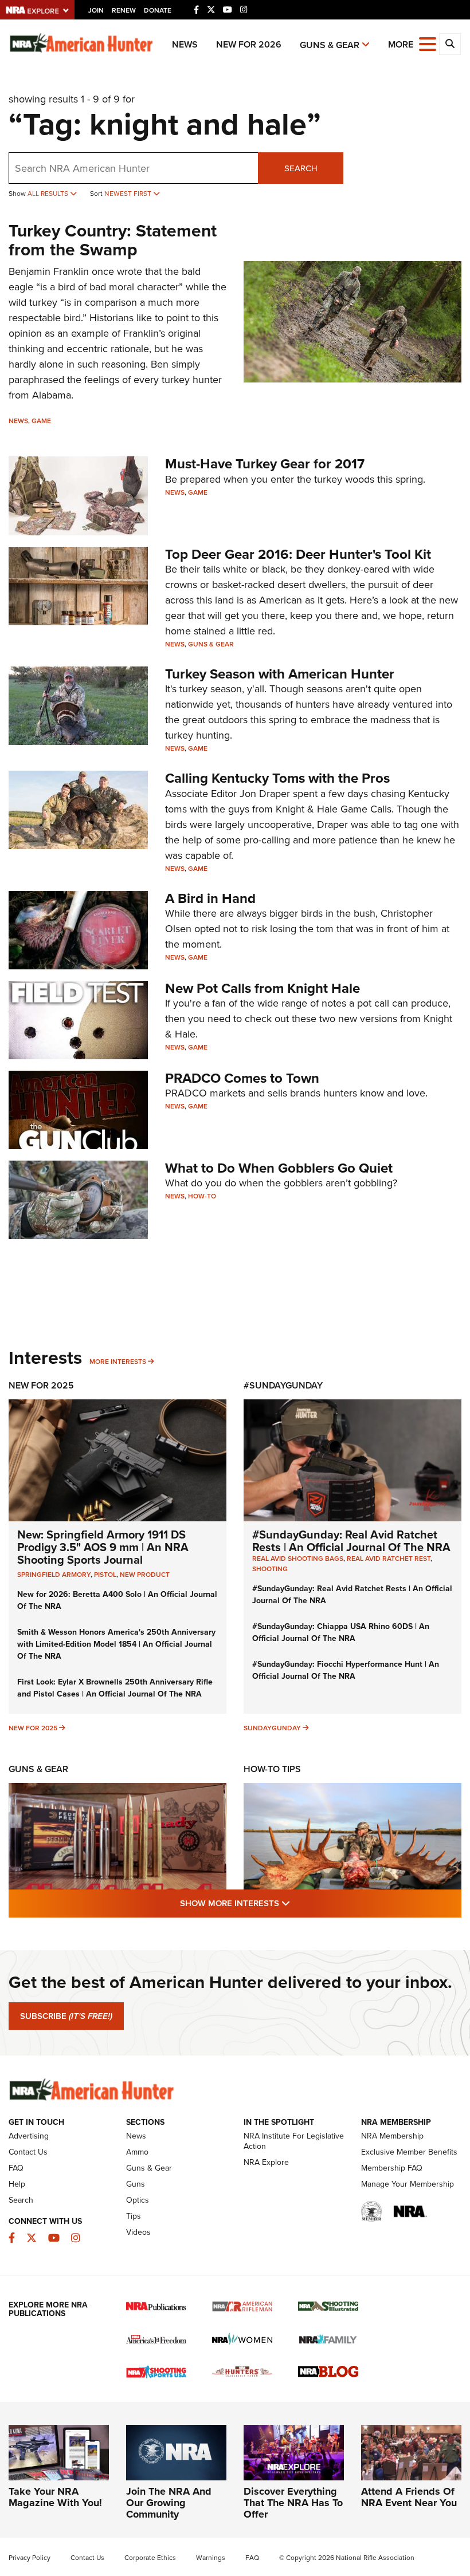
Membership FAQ (392, 2168)
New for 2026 (249, 44)
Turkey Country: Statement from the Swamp (113, 240)
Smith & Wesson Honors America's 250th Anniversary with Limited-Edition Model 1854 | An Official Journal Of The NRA (116, 1644)
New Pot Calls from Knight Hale (263, 988)
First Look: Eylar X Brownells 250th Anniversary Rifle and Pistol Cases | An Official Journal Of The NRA (115, 1688)
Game (41, 421)
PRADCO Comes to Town (242, 1078)
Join (96, 10)
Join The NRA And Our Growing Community (169, 2503)
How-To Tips (272, 1769)
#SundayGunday (283, 1385)
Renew (124, 10)
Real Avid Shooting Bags (298, 1559)
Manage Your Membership (408, 2184)
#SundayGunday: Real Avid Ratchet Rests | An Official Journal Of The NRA (351, 1541)
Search (301, 168)
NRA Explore (266, 2162)
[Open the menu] (428, 43)
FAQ (16, 2168)
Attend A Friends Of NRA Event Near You (409, 2497)
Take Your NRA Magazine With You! (55, 2497)
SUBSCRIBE (66, 2016)
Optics (138, 2200)
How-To (202, 1196)
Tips (134, 2216)
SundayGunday (272, 1728)
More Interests (118, 1362)
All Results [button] (49, 194)
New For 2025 (41, 1385)
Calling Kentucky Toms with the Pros (277, 778)
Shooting (270, 1569)
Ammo (137, 2152)
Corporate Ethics (150, 2558)
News (185, 44)
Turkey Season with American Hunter (280, 674)
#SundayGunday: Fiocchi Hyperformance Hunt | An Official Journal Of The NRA (346, 1670)
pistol (105, 1575)
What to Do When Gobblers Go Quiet (279, 1168)
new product (145, 1575)
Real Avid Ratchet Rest (389, 1559)
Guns (136, 2184)
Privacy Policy (30, 2558)
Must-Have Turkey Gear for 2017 (265, 464)
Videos (138, 2232)
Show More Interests (297, 1903)
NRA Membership (392, 2136)
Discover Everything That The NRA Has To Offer (293, 2503)
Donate (158, 10)
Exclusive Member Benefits (409, 2152)
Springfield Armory (54, 1575)
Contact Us (28, 2152)
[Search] (450, 44)
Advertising (29, 2136)
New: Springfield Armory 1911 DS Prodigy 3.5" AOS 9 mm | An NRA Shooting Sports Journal (103, 1547)
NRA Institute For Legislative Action (294, 2141)
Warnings (211, 2558)
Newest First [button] (129, 194)
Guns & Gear (330, 45)
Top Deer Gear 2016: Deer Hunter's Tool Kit (298, 554)
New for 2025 (33, 1728)
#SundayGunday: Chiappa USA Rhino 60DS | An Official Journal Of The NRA (341, 1632)
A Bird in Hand (210, 898)
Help (17, 2184)
